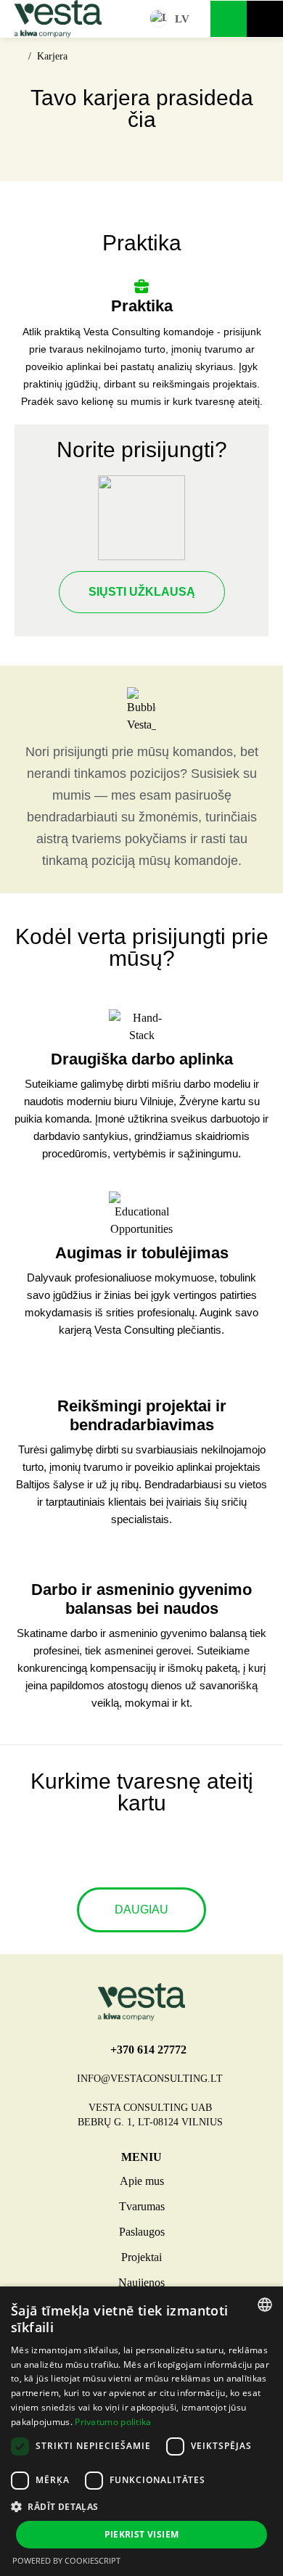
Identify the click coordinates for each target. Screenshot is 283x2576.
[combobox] (265, 2305)
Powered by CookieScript (66, 2560)
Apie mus (142, 2181)
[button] (141, 2506)
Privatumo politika (113, 2422)
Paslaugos (142, 2232)
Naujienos (141, 2282)
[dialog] (141, 2431)
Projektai (141, 2257)
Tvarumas (142, 2206)
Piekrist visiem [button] (142, 2534)
